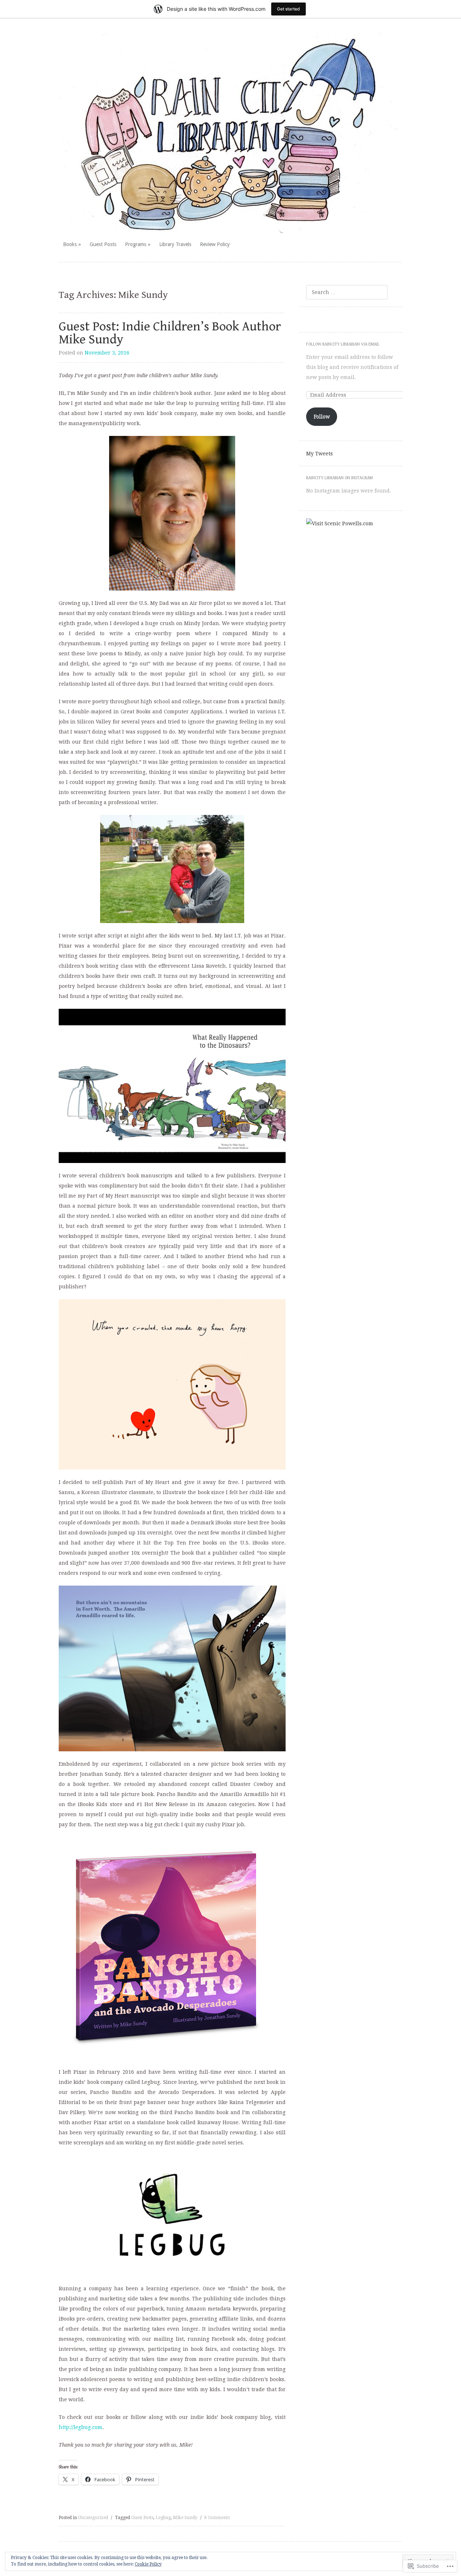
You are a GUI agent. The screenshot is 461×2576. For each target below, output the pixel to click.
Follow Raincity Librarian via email (343, 344)
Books (70, 244)
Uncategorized (93, 2518)
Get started (288, 9)
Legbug (163, 2518)
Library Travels (175, 244)
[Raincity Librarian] (231, 133)
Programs (136, 244)
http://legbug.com (80, 2427)
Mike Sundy (185, 2518)
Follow (322, 416)
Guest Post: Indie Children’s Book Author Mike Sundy (170, 333)
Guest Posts (103, 244)
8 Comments (217, 2518)
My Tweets (319, 454)
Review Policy (215, 244)
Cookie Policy (148, 2564)
